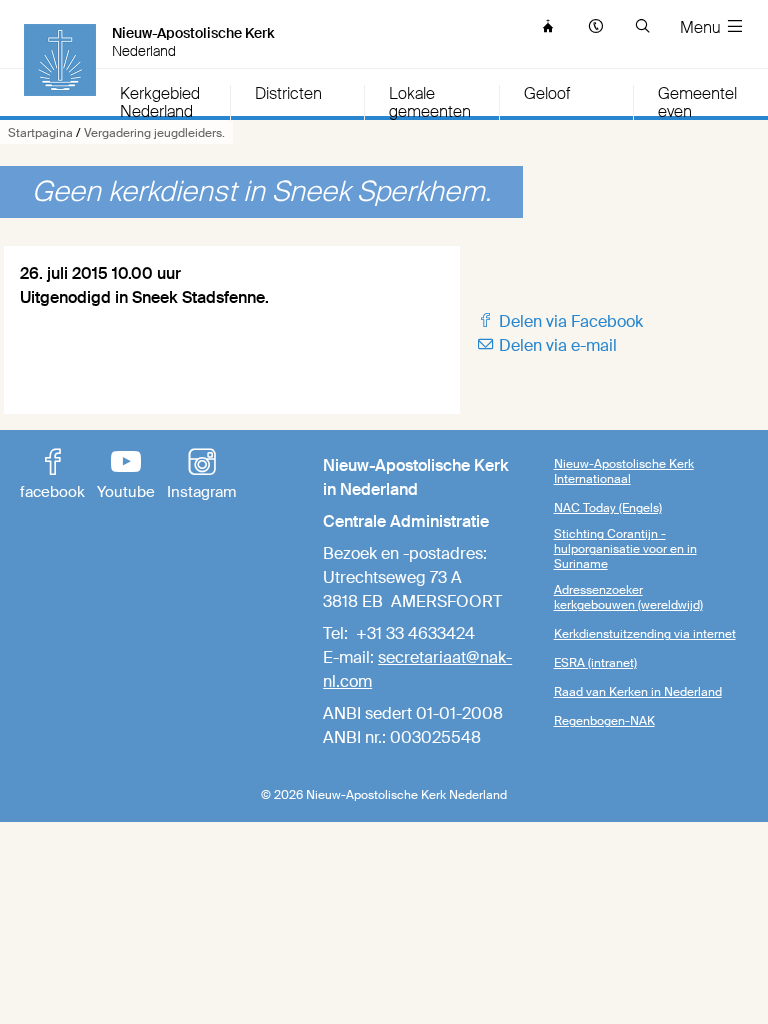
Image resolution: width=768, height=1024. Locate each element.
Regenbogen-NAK (604, 721)
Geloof (547, 94)
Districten (288, 94)
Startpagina (40, 133)
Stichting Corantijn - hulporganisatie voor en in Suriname (625, 549)
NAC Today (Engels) (608, 508)
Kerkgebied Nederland (160, 103)
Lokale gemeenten (430, 103)
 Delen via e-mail (546, 345)
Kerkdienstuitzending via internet (645, 634)
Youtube (126, 476)
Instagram (201, 476)
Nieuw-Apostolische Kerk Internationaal (624, 471)
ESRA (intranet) (595, 663)
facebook (52, 476)
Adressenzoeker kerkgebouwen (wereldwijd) (628, 597)
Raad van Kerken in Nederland (638, 692)
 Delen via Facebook (559, 321)
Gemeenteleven (697, 103)
